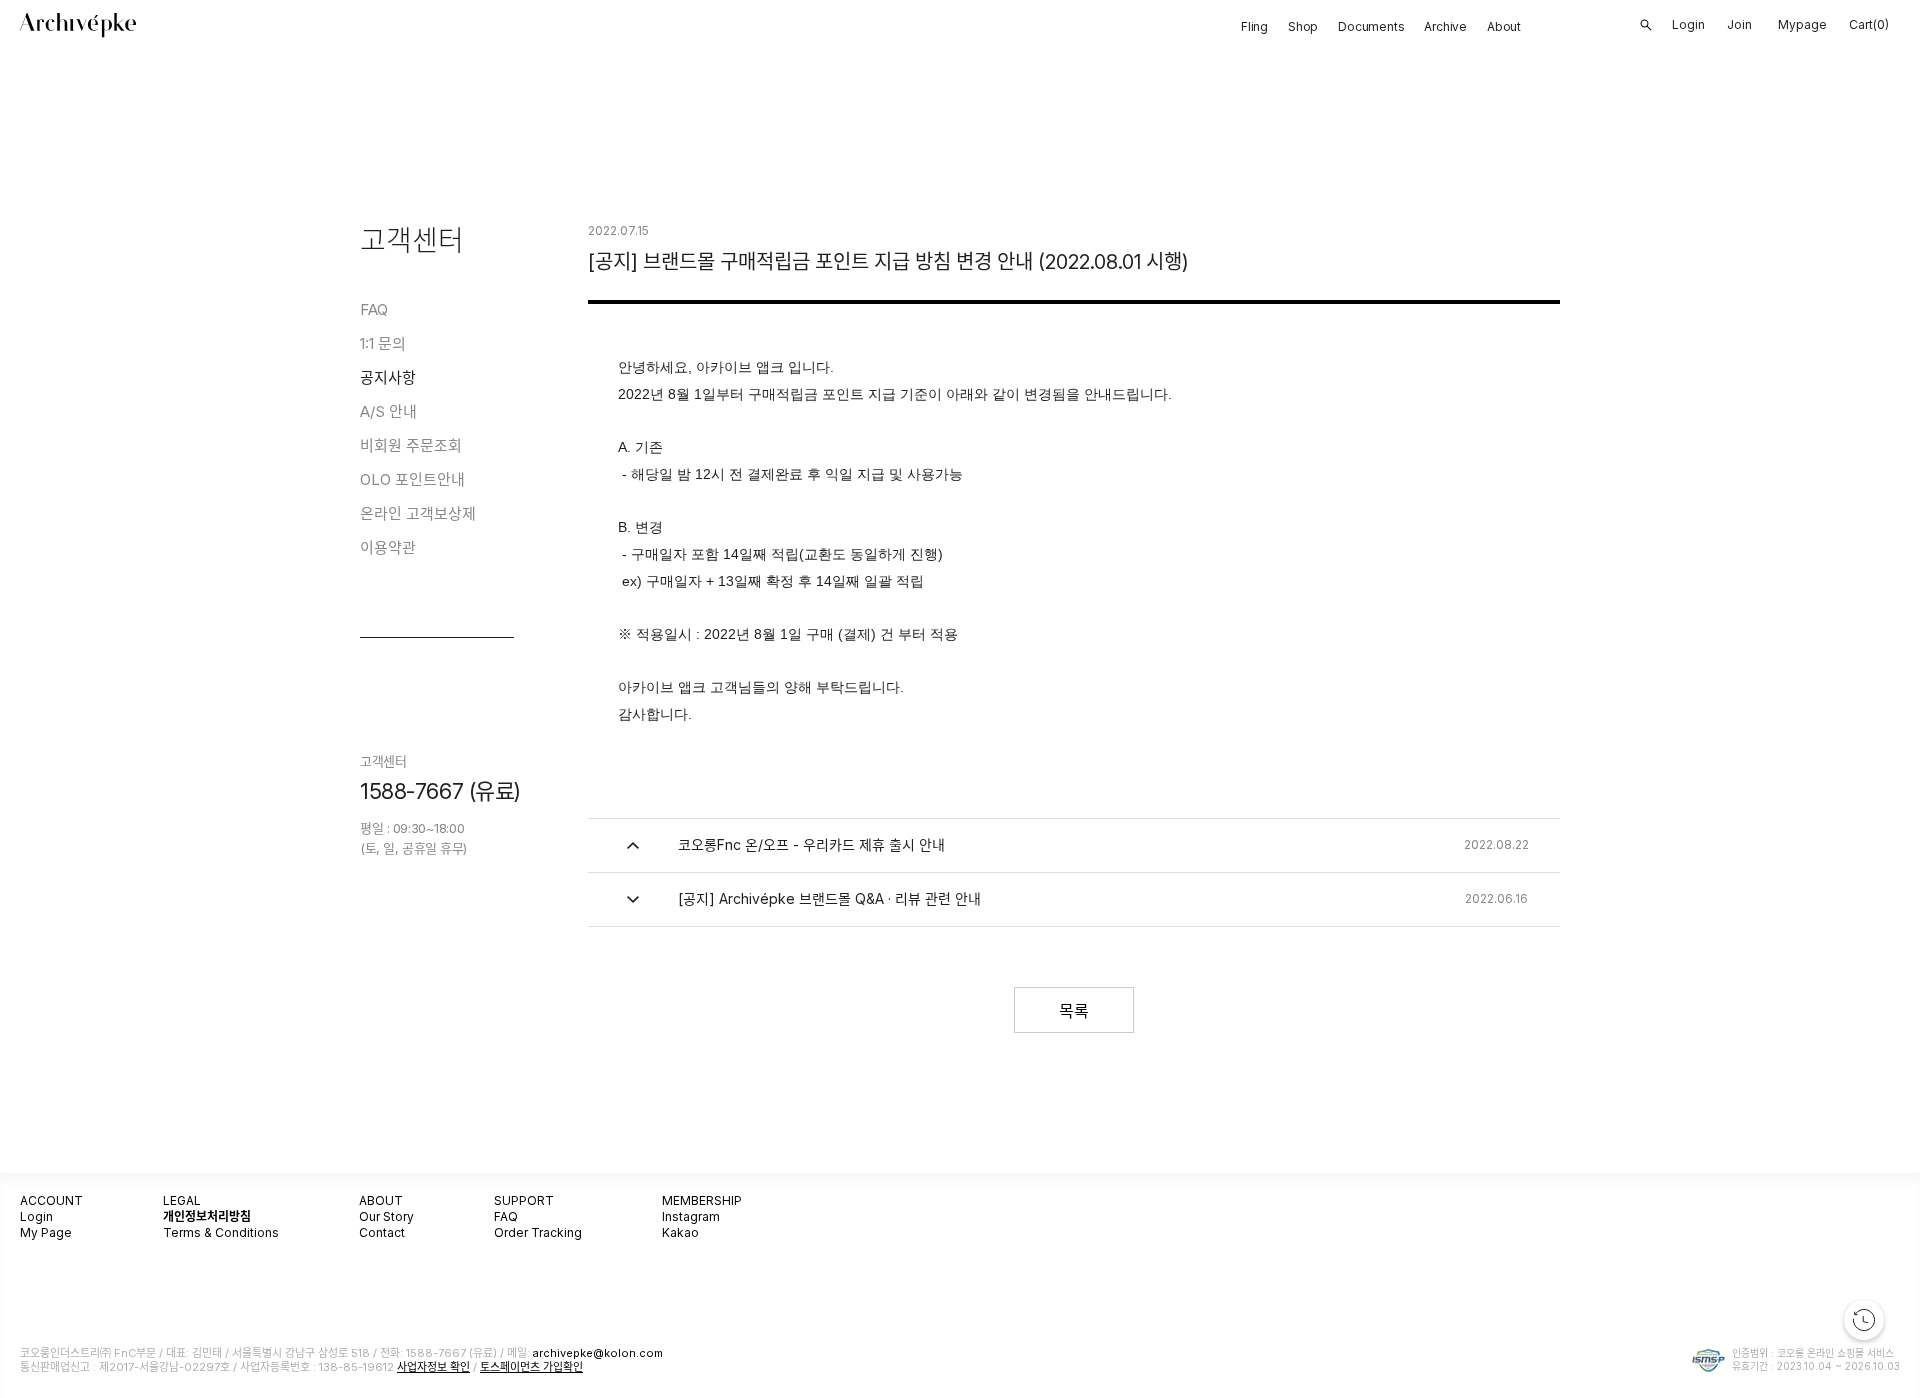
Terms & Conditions (221, 1232)
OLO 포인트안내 (412, 479)
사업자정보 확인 (433, 1367)
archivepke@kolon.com (598, 1353)
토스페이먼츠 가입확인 (531, 1367)
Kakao (680, 1232)
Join (1739, 24)
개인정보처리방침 (207, 1216)
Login (36, 1216)
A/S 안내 (388, 411)
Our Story (386, 1216)
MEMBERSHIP (702, 1200)
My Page (46, 1232)
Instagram (691, 1216)
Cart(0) (1869, 24)
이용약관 (388, 547)
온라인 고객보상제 (418, 513)
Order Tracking (538, 1232)
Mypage (1802, 24)
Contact (382, 1232)
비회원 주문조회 (411, 445)
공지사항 (388, 377)
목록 (1074, 1011)
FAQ (374, 309)
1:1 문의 (383, 343)
